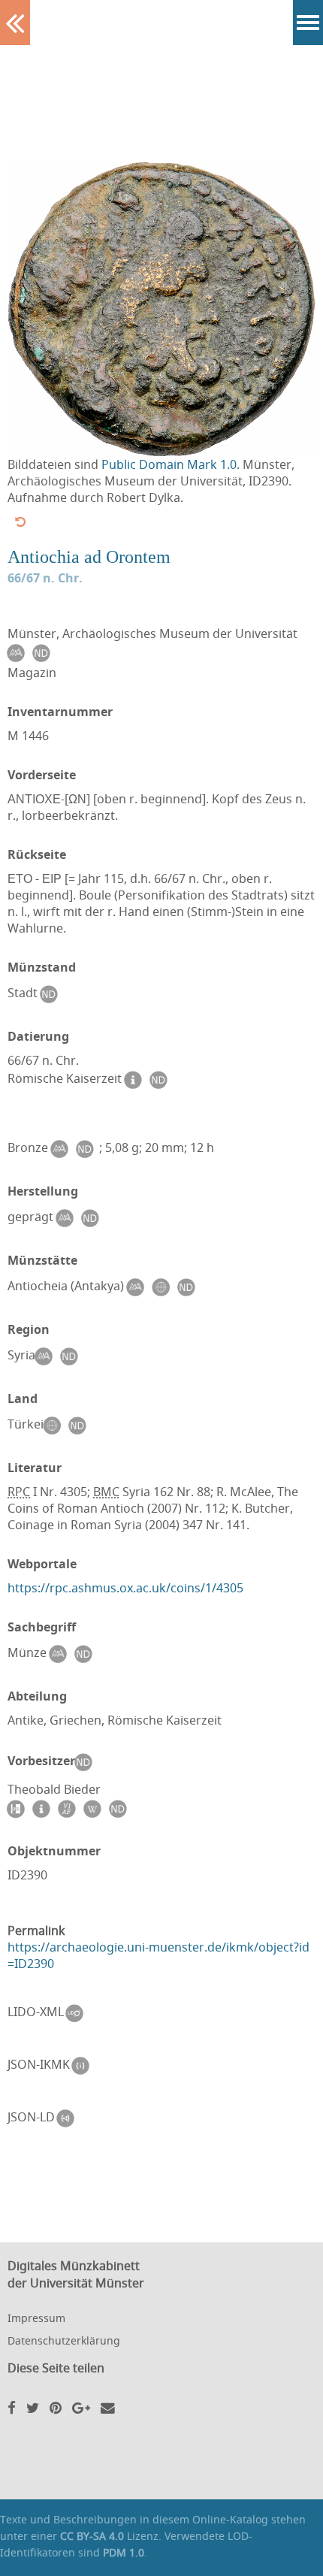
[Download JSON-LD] (69, 2118)
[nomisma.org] (19, 653)
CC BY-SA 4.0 (92, 2536)
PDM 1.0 (124, 2552)
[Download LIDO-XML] (78, 2013)
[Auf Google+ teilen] (81, 2407)
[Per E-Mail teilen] (108, 2407)
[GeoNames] (164, 1287)
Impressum (36, 2318)
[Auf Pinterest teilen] (56, 2407)
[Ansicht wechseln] (20, 522)
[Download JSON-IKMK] (84, 2066)
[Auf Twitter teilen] (33, 2407)
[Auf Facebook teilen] (12, 2407)
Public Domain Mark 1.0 (169, 464)
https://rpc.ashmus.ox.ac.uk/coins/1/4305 (125, 1588)
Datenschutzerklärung (64, 2340)
